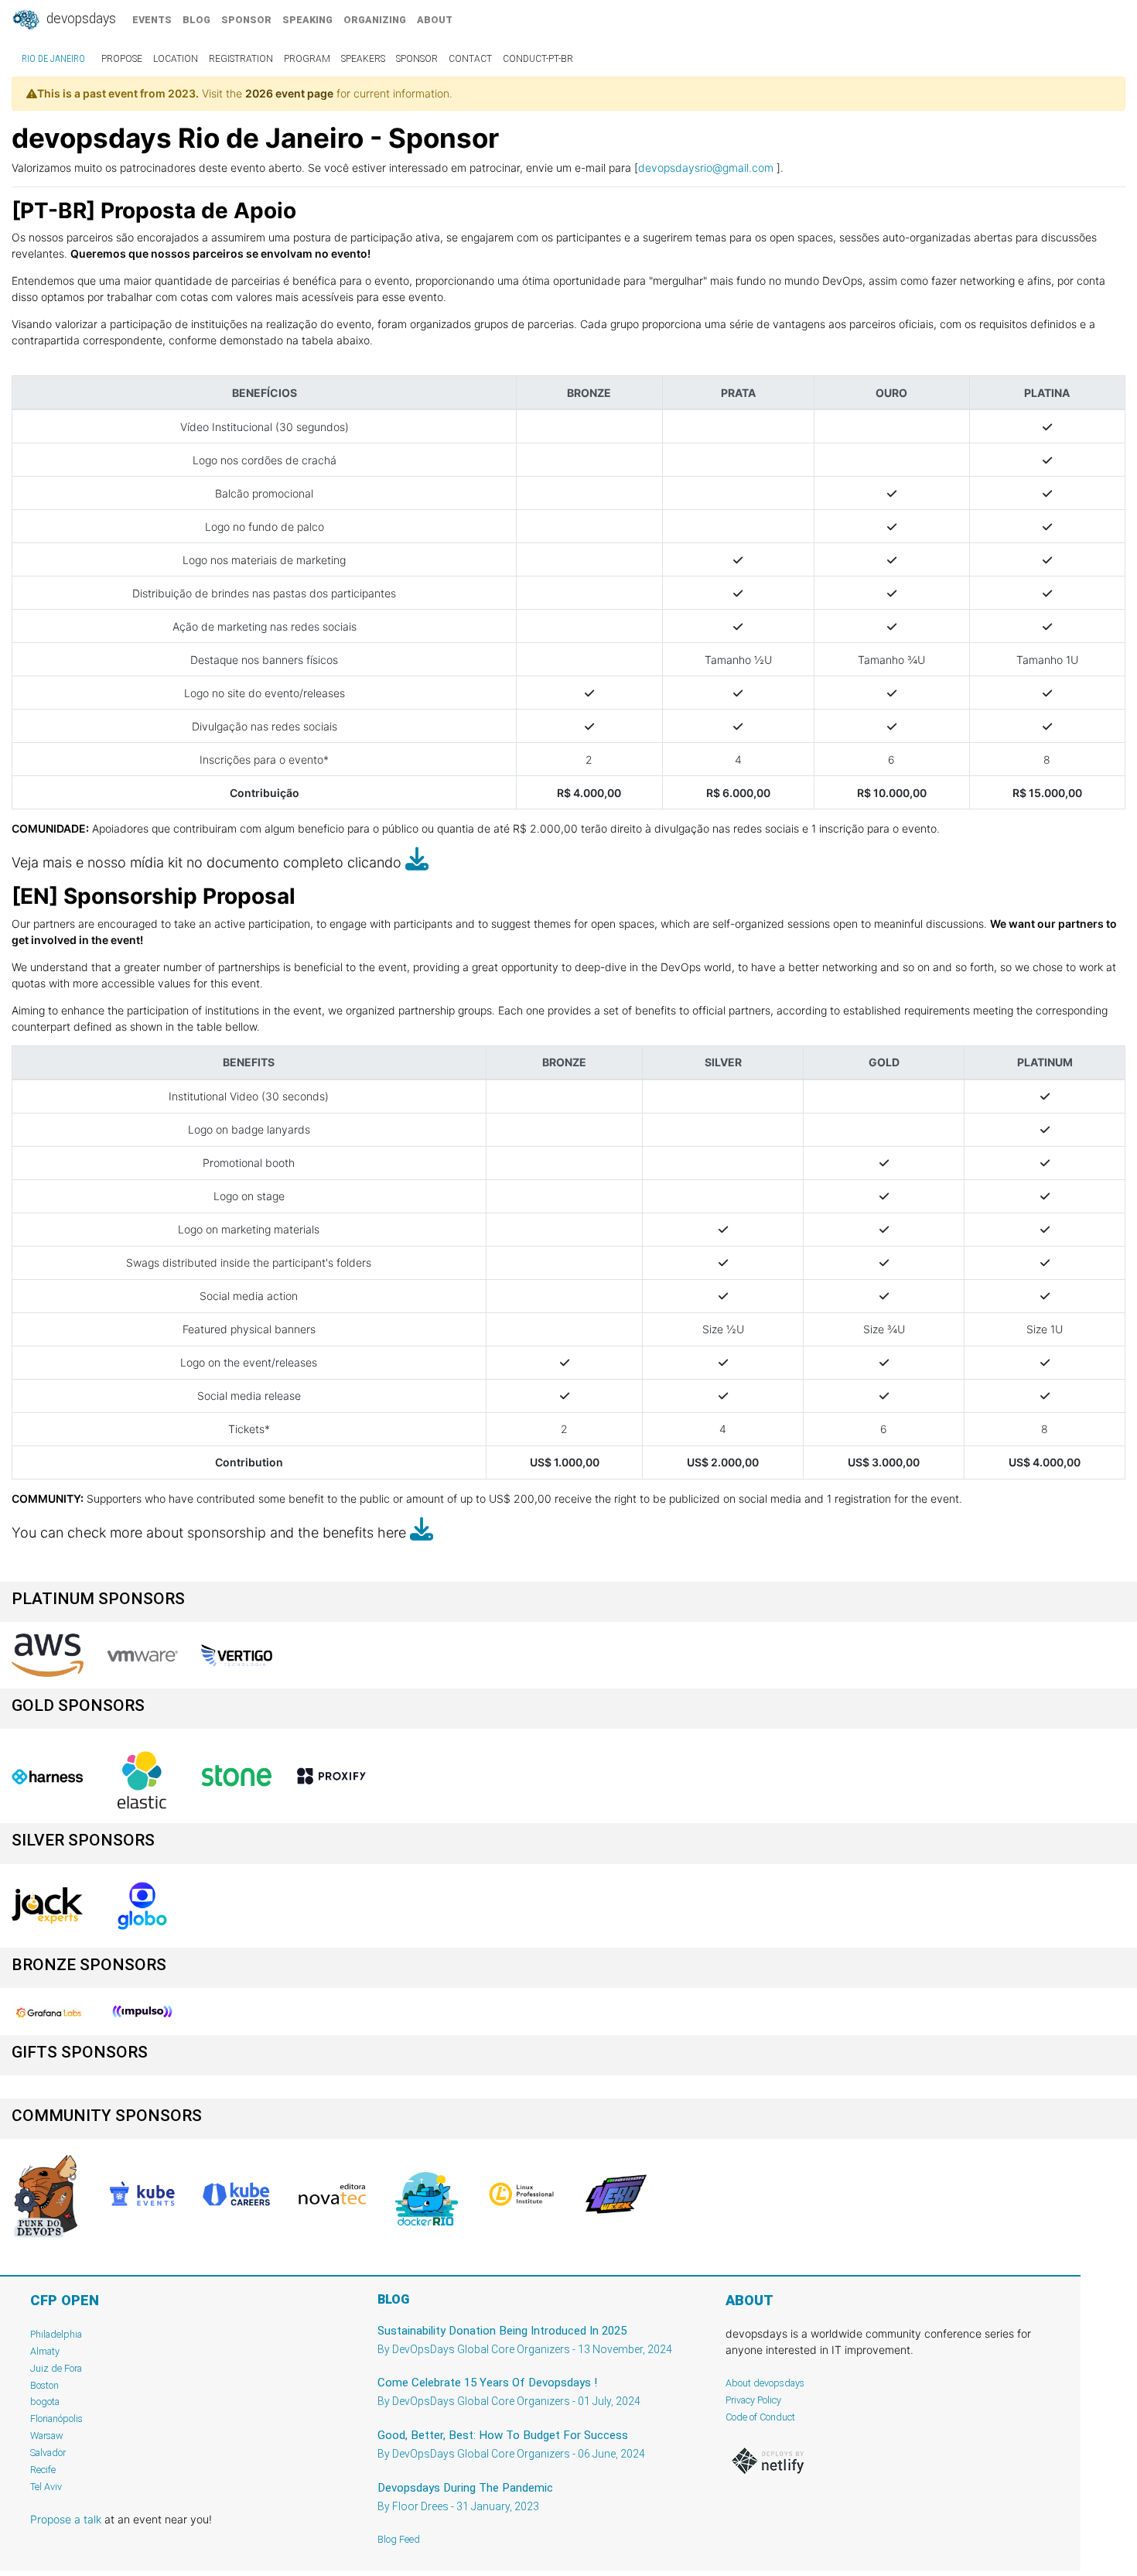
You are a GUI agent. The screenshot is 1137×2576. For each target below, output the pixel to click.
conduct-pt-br (538, 59)
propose (122, 59)
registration (241, 59)
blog (196, 20)
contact (470, 59)
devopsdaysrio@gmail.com (706, 168)
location (176, 59)
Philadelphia (56, 2334)
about (435, 20)
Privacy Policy (753, 2400)
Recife (43, 2470)
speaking (307, 20)
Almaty (45, 2351)
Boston (44, 2385)
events (152, 20)
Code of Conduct (760, 2417)
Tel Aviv (46, 2487)
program (307, 59)
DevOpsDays (80, 19)
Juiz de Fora (56, 2368)
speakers (363, 59)
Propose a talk (66, 2519)
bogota (45, 2402)
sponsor (246, 20)
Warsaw (47, 2436)
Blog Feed (399, 2539)
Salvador (48, 2453)
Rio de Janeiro (53, 59)
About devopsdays (765, 2383)
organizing (375, 20)
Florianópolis (56, 2419)
